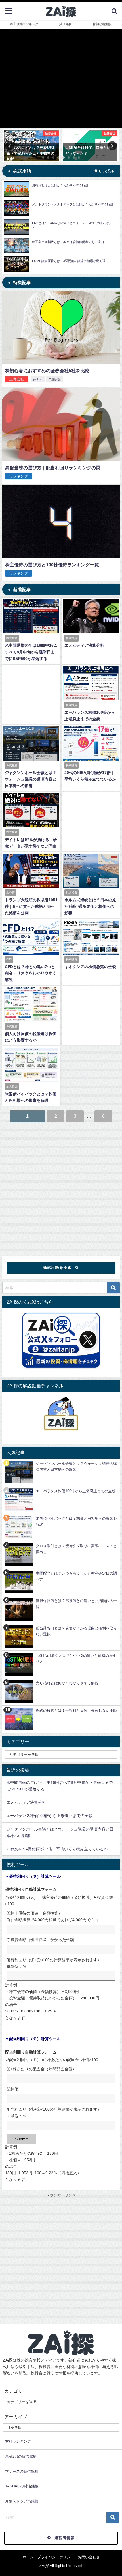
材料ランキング (18, 2441)
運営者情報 (65, 2538)
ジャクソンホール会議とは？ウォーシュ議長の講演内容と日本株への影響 (31, 779)
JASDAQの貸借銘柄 (22, 2486)
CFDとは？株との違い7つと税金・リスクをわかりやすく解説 (31, 973)
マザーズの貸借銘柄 (22, 2471)
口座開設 (54, 379)
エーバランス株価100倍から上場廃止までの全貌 (49, 1816)
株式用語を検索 (57, 1267)
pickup (38, 379)
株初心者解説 (102, 24)
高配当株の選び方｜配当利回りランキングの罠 (53, 468)
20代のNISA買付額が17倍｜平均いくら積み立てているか (57, 1849)
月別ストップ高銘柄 (22, 2501)
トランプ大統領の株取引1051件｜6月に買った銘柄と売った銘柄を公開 (31, 906)
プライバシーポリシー (56, 2557)
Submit (21, 2139)
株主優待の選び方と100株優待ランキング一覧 (52, 565)
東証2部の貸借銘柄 (21, 2456)
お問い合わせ (89, 2557)
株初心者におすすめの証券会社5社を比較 (47, 371)
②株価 (12, 2089)
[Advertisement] (61, 1187)
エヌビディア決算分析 (84, 645)
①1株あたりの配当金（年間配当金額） (41, 2069)
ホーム (28, 2557)
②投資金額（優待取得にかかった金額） (42, 1940)
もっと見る (106, 171)
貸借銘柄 (66, 24)
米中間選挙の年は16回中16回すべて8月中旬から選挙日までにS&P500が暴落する (31, 652)
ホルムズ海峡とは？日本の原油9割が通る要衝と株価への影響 (90, 906)
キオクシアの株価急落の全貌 (90, 967)
